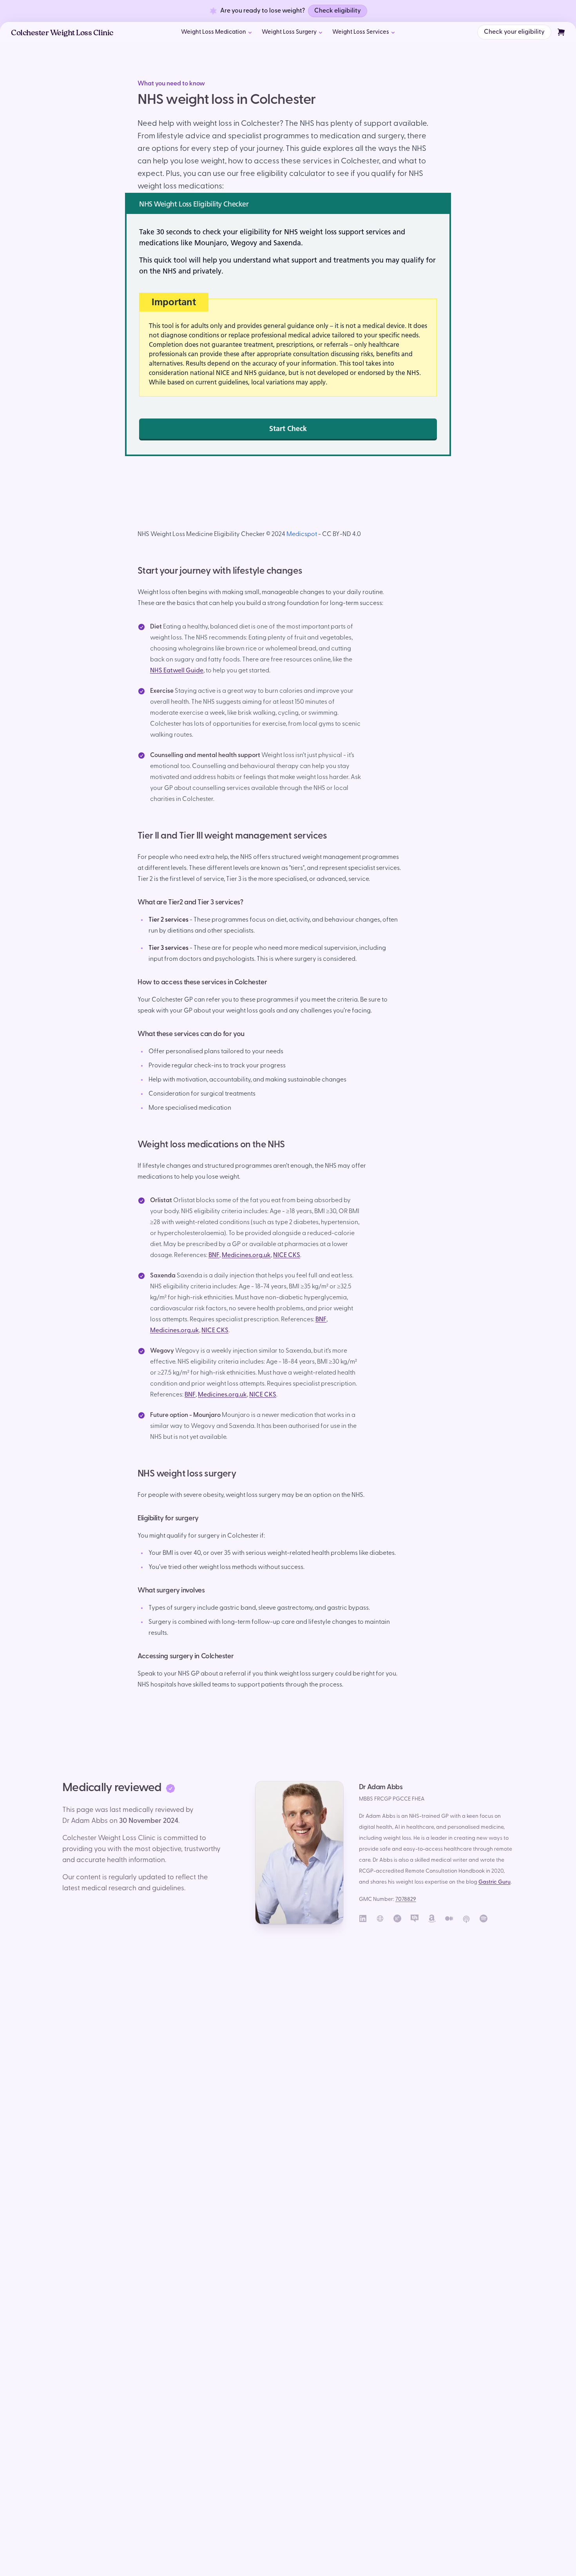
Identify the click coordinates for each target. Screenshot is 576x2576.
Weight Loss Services (361, 32)
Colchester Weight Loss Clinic (62, 34)
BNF (214, 1255)
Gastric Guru (494, 1882)
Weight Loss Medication (214, 32)
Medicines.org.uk (246, 1255)
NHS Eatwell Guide (177, 671)
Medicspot (302, 534)
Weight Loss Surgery (289, 32)
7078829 (406, 1899)
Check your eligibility (514, 32)
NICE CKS (287, 1255)
